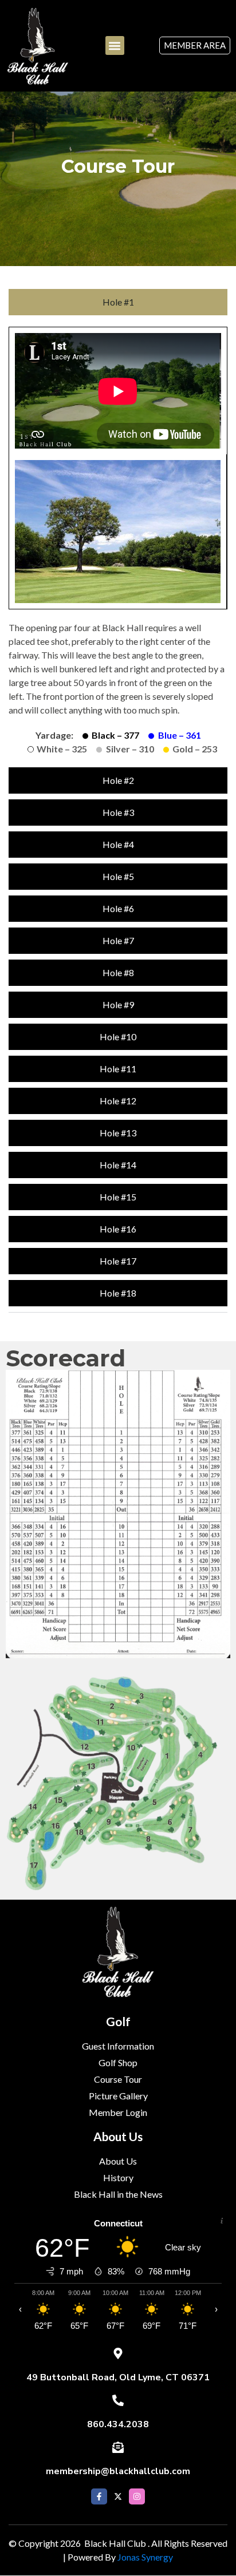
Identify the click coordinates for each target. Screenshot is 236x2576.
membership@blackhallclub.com (118, 2471)
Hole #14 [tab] (118, 1165)
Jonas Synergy (145, 2557)
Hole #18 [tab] (118, 1293)
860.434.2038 (118, 2424)
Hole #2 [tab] (118, 780)
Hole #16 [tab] (118, 1229)
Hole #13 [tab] (118, 1133)
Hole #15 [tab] (118, 1197)
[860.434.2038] (118, 2400)
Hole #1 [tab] (118, 302)
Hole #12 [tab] (118, 1101)
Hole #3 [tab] (118, 812)
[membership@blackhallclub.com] (118, 2447)
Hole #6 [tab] (118, 908)
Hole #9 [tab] (118, 1004)
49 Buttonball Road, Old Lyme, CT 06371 (118, 2377)
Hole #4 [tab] (118, 844)
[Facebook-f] (99, 2496)
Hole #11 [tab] (118, 1069)
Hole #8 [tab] (118, 972)
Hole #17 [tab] (118, 1261)
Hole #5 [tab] (118, 876)
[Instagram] (137, 2496)
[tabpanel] (118, 544)
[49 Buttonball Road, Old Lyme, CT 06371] (118, 2353)
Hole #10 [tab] (118, 1037)
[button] (115, 45)
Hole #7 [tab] (118, 940)
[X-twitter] (118, 2496)
